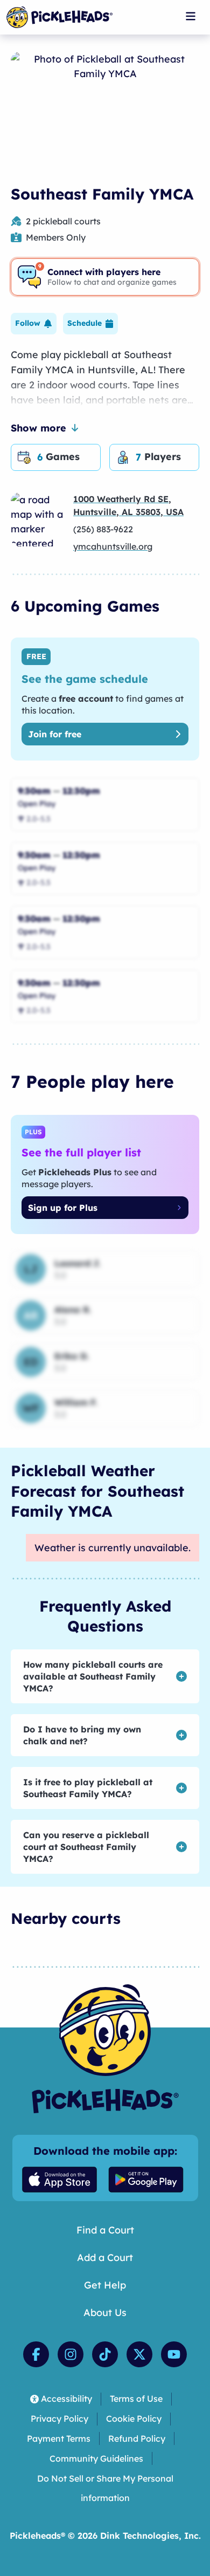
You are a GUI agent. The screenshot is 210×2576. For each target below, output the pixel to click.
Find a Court (105, 2230)
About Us (105, 2313)
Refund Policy (137, 2438)
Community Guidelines (96, 2458)
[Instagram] (71, 2354)
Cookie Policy (134, 2419)
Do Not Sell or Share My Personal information (105, 2488)
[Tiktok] (105, 2354)
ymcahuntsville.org (113, 546)
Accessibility (66, 2399)
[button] (34, 324)
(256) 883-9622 (103, 529)
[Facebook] (36, 2354)
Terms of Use (136, 2399)
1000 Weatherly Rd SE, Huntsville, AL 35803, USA (128, 505)
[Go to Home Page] (59, 17)
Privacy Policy (59, 2419)
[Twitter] (139, 2354)
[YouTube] (174, 2354)
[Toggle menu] (191, 16)
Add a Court (105, 2258)
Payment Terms (59, 2438)
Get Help (105, 2285)
